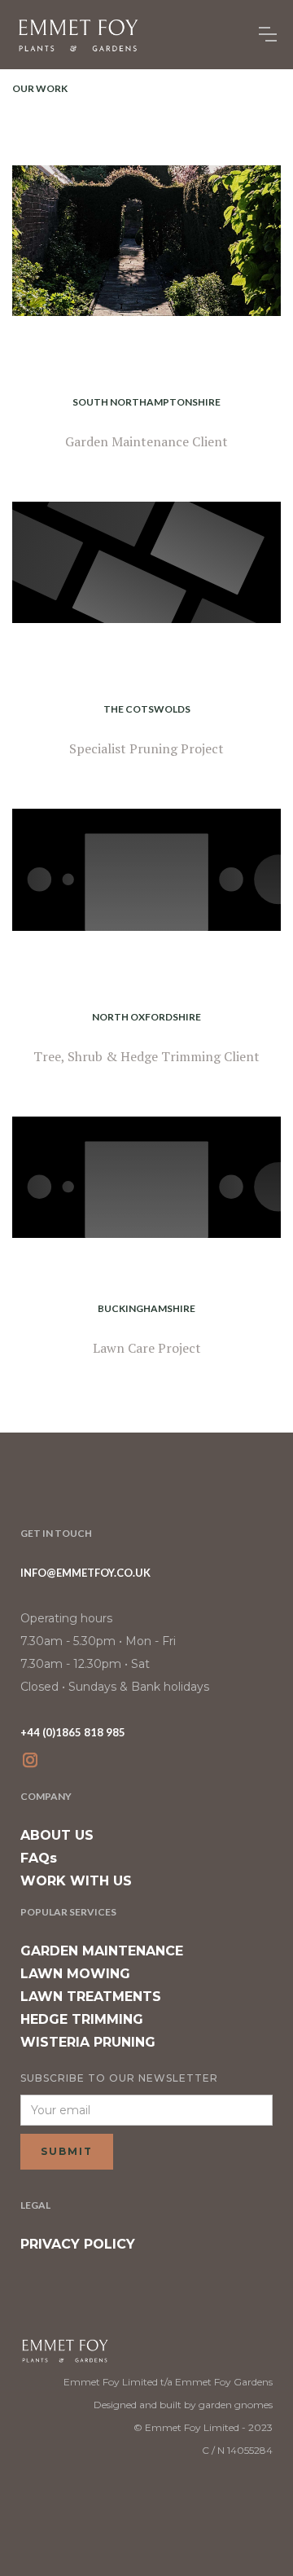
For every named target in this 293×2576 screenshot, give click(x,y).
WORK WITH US (76, 1881)
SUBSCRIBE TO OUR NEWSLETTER (119, 2078)
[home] (77, 35)
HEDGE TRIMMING (82, 2019)
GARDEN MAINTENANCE (102, 1951)
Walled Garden (146, 367)
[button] (268, 34)
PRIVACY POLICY (78, 2244)
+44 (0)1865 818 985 (73, 1732)
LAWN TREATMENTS (91, 1997)
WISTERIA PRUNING (88, 2042)
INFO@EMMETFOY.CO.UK (85, 1573)
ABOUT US (57, 1835)
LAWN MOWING (75, 1974)
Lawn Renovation (146, 1274)
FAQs (39, 1858)
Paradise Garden (146, 982)
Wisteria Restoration (146, 674)
